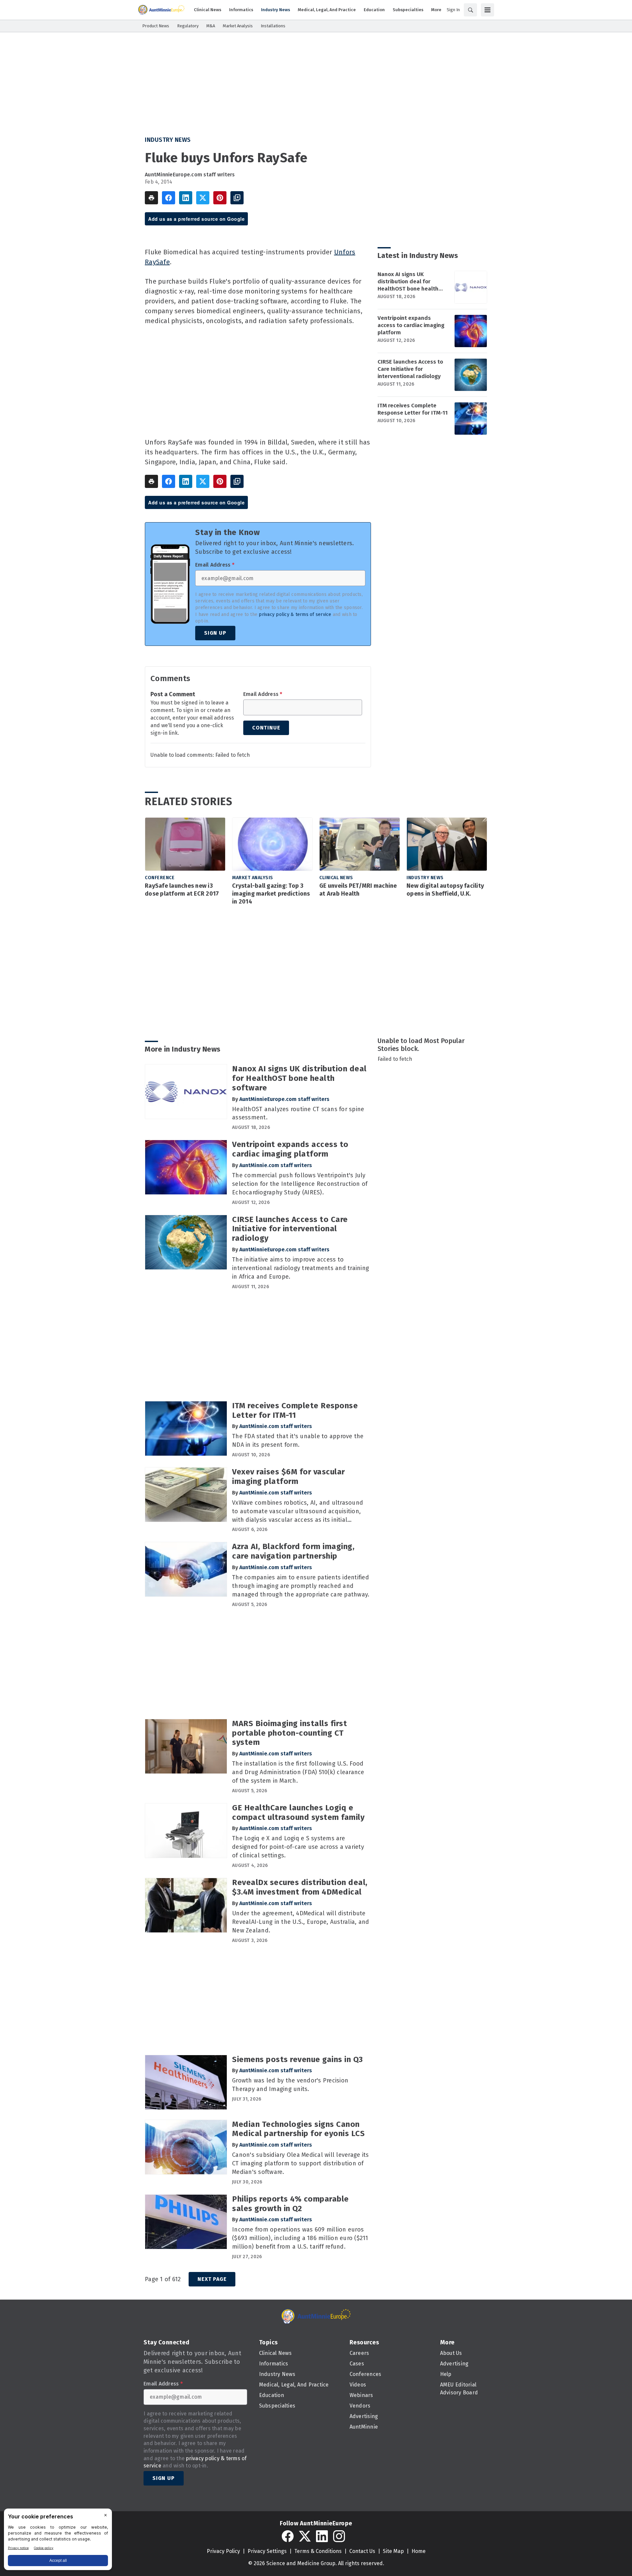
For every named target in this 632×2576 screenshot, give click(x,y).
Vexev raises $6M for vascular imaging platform (289, 1477)
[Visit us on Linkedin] (322, 2536)
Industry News (168, 140)
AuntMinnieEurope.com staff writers (190, 175)
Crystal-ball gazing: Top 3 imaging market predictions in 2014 (271, 894)
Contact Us (362, 2551)
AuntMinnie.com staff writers (276, 1165)
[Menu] (487, 10)
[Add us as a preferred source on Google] (237, 198)
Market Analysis (253, 878)
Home (419, 2551)
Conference (160, 878)
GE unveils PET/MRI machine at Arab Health (358, 890)
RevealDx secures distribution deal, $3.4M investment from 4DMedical (300, 1887)
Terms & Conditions (318, 2551)
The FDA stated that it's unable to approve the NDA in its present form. (298, 1441)
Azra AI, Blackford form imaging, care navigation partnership (293, 1551)
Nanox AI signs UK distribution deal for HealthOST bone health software (408, 282)
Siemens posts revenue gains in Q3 (298, 2059)
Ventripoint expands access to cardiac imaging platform (411, 325)
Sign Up (215, 633)
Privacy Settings (267, 2551)
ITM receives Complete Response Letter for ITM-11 (413, 409)
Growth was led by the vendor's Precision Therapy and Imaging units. (290, 2085)
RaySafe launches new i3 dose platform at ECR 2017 (182, 890)
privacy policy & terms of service (295, 614)
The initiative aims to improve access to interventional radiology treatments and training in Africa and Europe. (301, 1268)
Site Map (393, 2551)
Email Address (215, 565)
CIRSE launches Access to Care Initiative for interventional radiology (410, 369)
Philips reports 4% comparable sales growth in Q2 (290, 2204)
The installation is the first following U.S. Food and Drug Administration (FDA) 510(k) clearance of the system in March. (298, 1772)
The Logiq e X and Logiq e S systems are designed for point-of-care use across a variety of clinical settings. (298, 1847)
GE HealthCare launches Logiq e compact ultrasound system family (298, 1812)
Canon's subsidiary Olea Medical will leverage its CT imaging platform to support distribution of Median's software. (300, 2163)
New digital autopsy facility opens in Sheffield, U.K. (445, 890)
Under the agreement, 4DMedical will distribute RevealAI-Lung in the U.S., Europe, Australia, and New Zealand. (301, 1922)
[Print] (151, 198)
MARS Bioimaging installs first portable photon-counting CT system (290, 1733)
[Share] (169, 198)
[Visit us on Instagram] (339, 2536)
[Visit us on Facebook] (288, 2536)
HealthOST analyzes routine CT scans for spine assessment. (298, 1113)
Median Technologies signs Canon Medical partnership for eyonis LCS (298, 2129)
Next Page (212, 2279)
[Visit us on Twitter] (305, 2536)
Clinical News (336, 878)
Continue (266, 728)
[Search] (470, 10)
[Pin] (220, 198)
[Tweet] (203, 198)
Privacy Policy (223, 2551)
